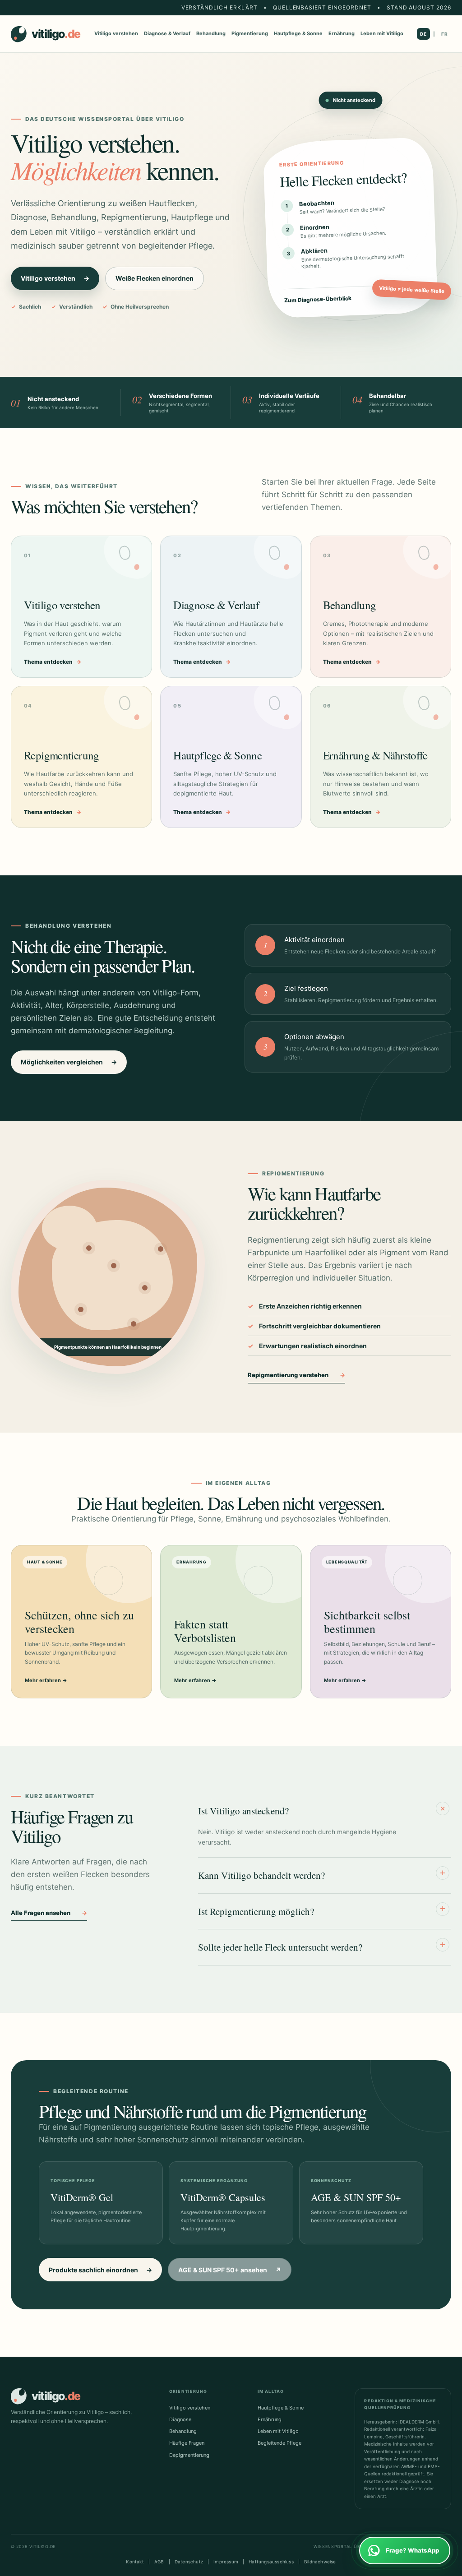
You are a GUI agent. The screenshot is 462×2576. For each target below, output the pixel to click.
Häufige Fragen (187, 2443)
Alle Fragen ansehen (49, 1913)
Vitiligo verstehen (116, 33)
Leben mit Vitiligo (382, 33)
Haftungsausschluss (271, 2562)
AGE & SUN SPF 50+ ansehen (230, 2270)
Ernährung (342, 33)
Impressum (226, 2562)
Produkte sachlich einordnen (100, 2270)
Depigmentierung (189, 2455)
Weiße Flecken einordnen (155, 278)
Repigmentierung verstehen (296, 1375)
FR (445, 34)
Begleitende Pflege (280, 2443)
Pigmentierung (250, 33)
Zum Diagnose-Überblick (353, 298)
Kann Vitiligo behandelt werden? (322, 1875)
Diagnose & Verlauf (167, 33)
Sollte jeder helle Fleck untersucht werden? (322, 1946)
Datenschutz (189, 2562)
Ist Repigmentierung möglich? (322, 1910)
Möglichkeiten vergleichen (69, 1062)
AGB (159, 2562)
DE (423, 34)
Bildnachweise (320, 2562)
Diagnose (180, 2419)
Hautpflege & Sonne (298, 33)
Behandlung (211, 33)
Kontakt (135, 2562)
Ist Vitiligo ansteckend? (323, 1810)
